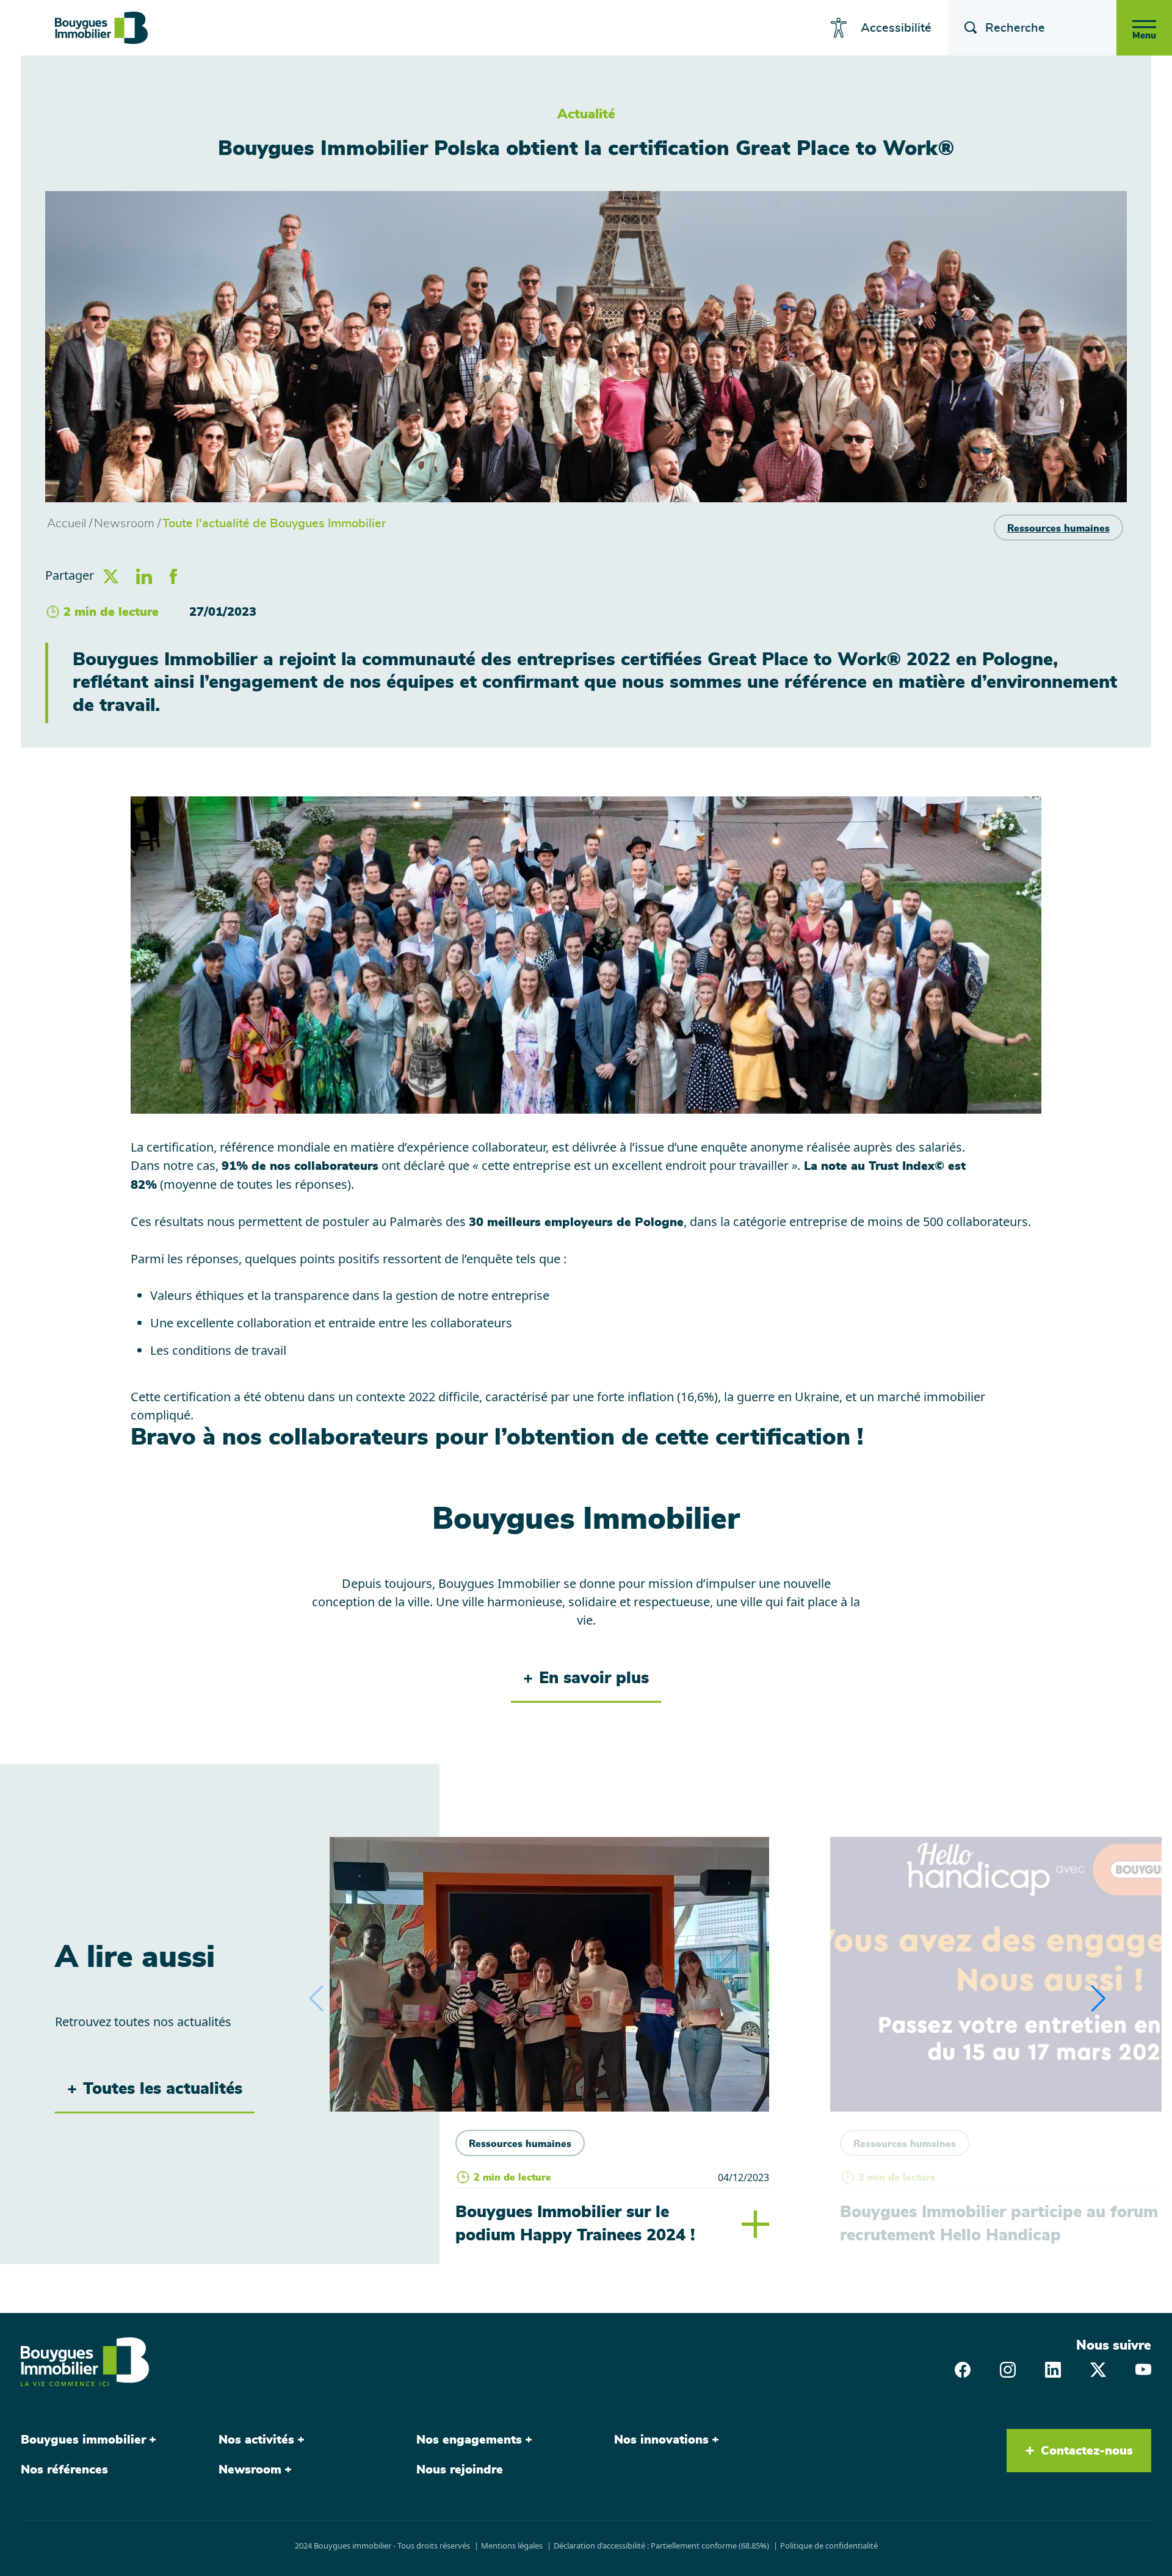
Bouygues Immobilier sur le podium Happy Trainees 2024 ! (575, 2224)
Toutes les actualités (163, 2089)
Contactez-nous (1087, 2451)
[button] (1098, 1999)
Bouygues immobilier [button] (83, 2440)
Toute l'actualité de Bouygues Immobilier (274, 524)
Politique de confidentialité (829, 2545)
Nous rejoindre (460, 2470)
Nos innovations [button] (661, 2440)
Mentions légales (512, 2545)
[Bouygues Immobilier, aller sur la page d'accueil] (101, 28)
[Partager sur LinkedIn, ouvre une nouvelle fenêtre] (144, 575)
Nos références (64, 2470)
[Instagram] (1008, 2369)
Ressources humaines (1058, 529)
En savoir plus (594, 1678)
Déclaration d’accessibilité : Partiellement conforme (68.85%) (661, 2545)
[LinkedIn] (1053, 2369)
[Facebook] (963, 2369)
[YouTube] (1143, 2369)
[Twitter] (1098, 2369)
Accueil (67, 524)
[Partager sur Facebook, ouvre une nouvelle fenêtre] (173, 575)
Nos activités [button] (256, 2440)
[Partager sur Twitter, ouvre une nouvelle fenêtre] (111, 575)
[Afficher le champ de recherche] (967, 28)
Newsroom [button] (250, 2470)
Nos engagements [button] (469, 2440)
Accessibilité (896, 28)
